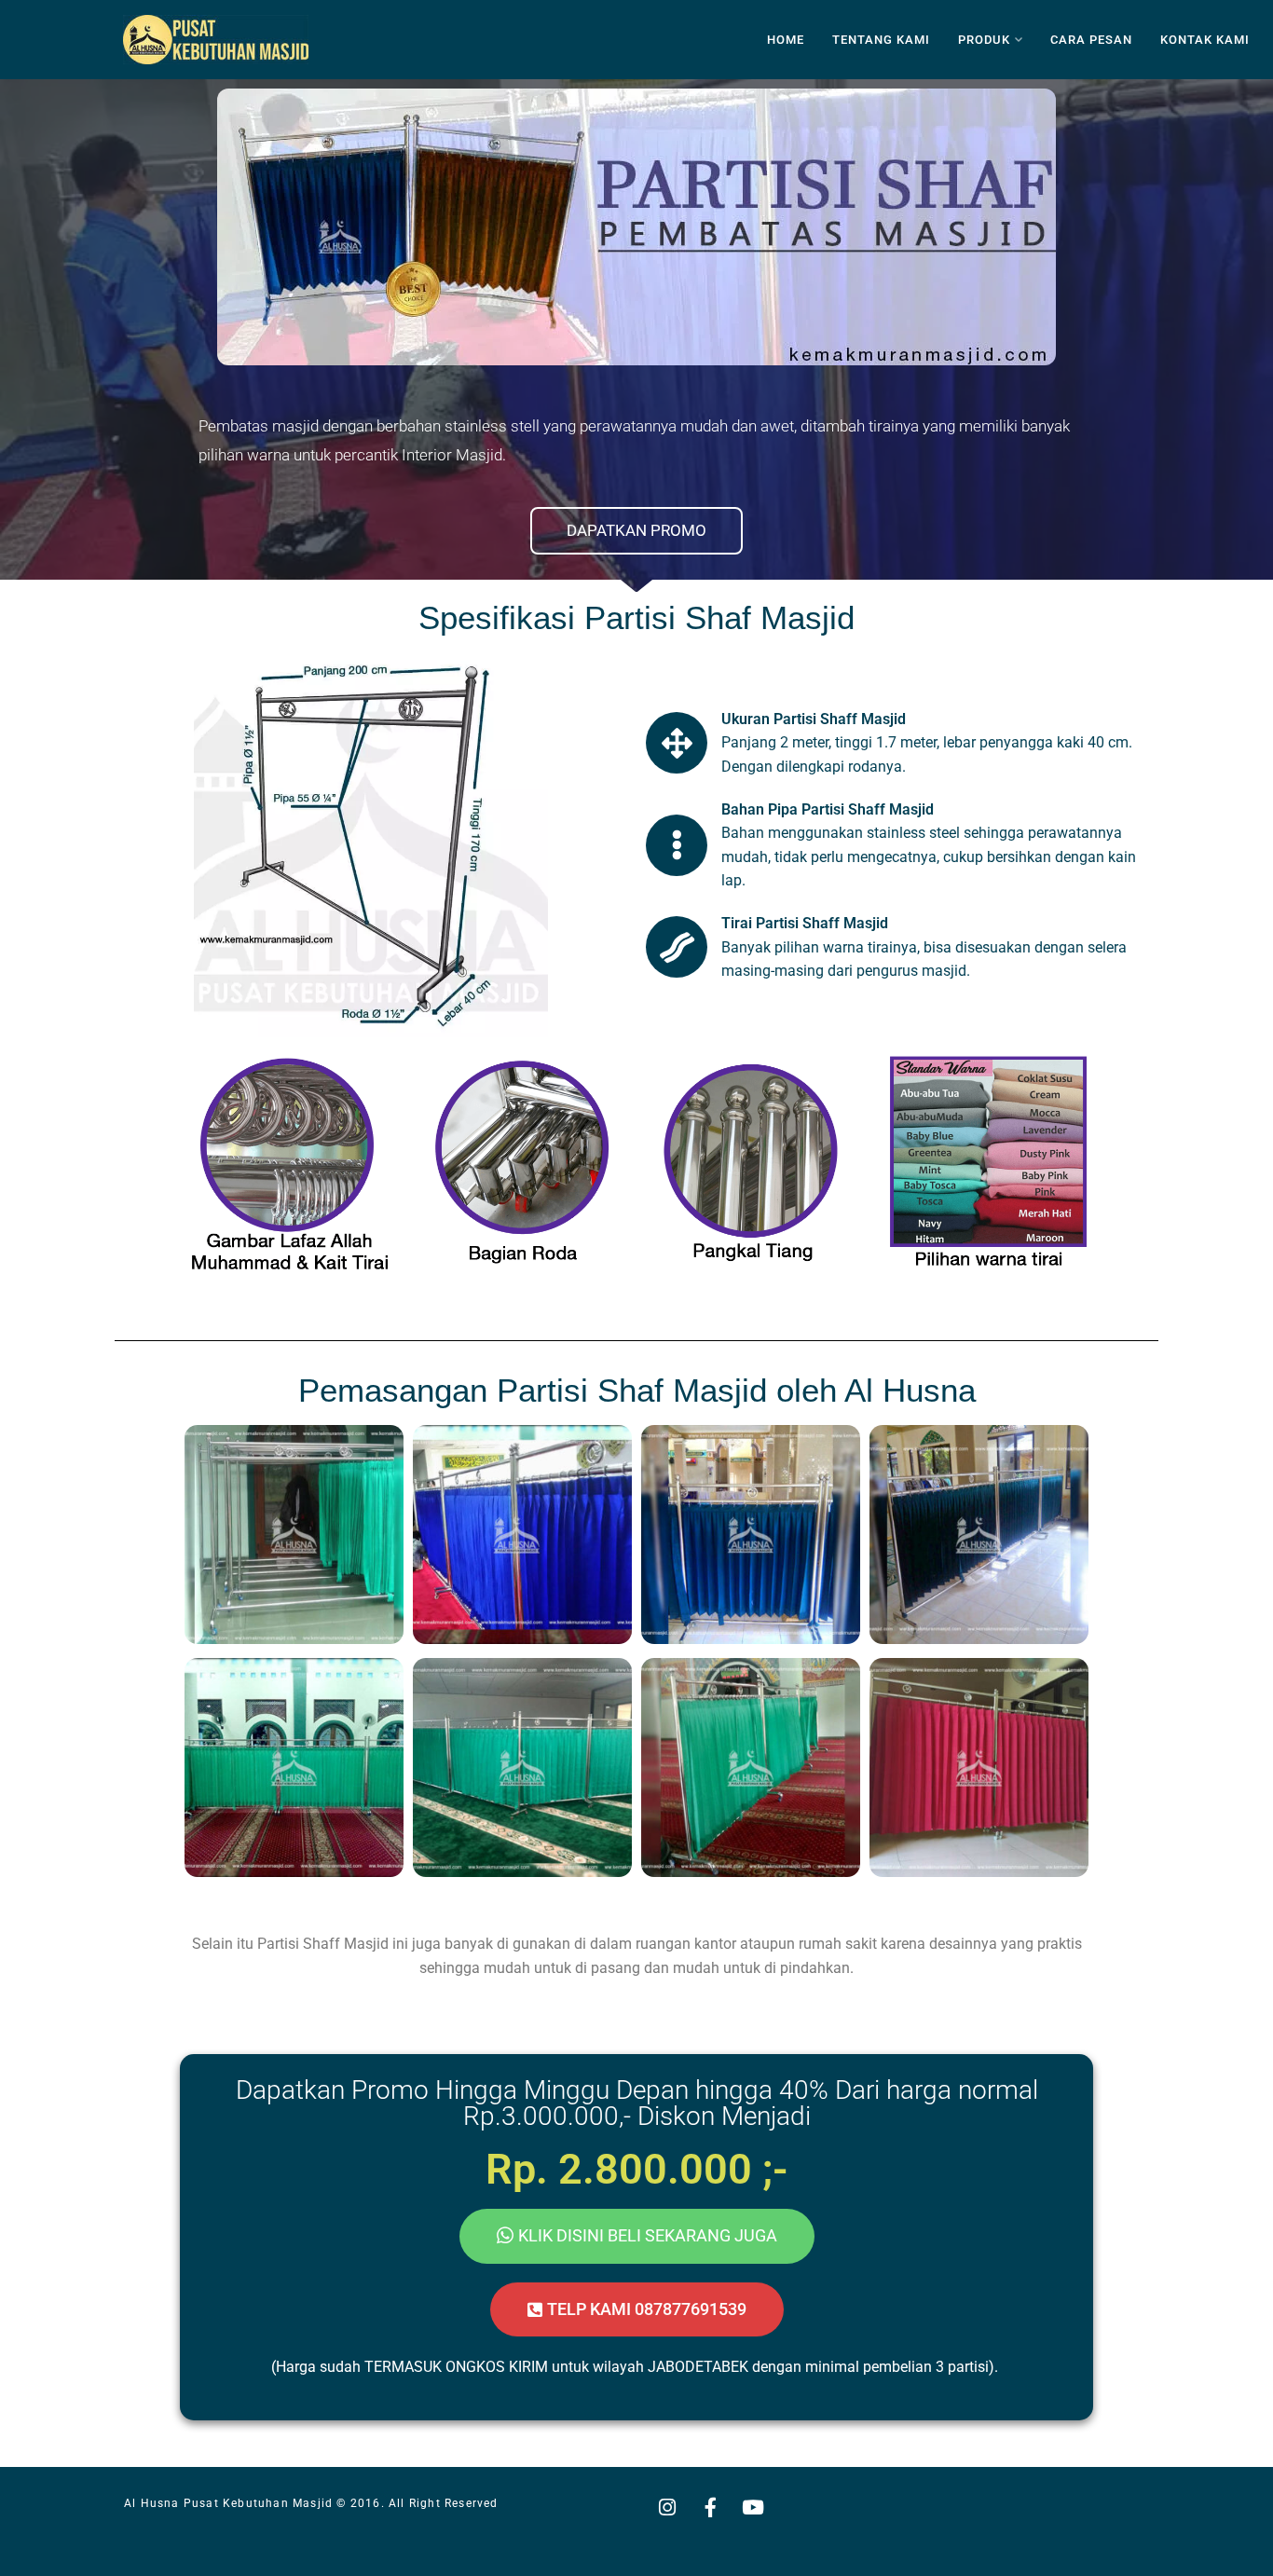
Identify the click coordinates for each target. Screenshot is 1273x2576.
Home (786, 40)
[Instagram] (667, 2507)
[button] (637, 2309)
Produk (984, 40)
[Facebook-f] (710, 2507)
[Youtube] (753, 2507)
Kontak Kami (1205, 40)
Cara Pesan (1091, 40)
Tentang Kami (881, 40)
